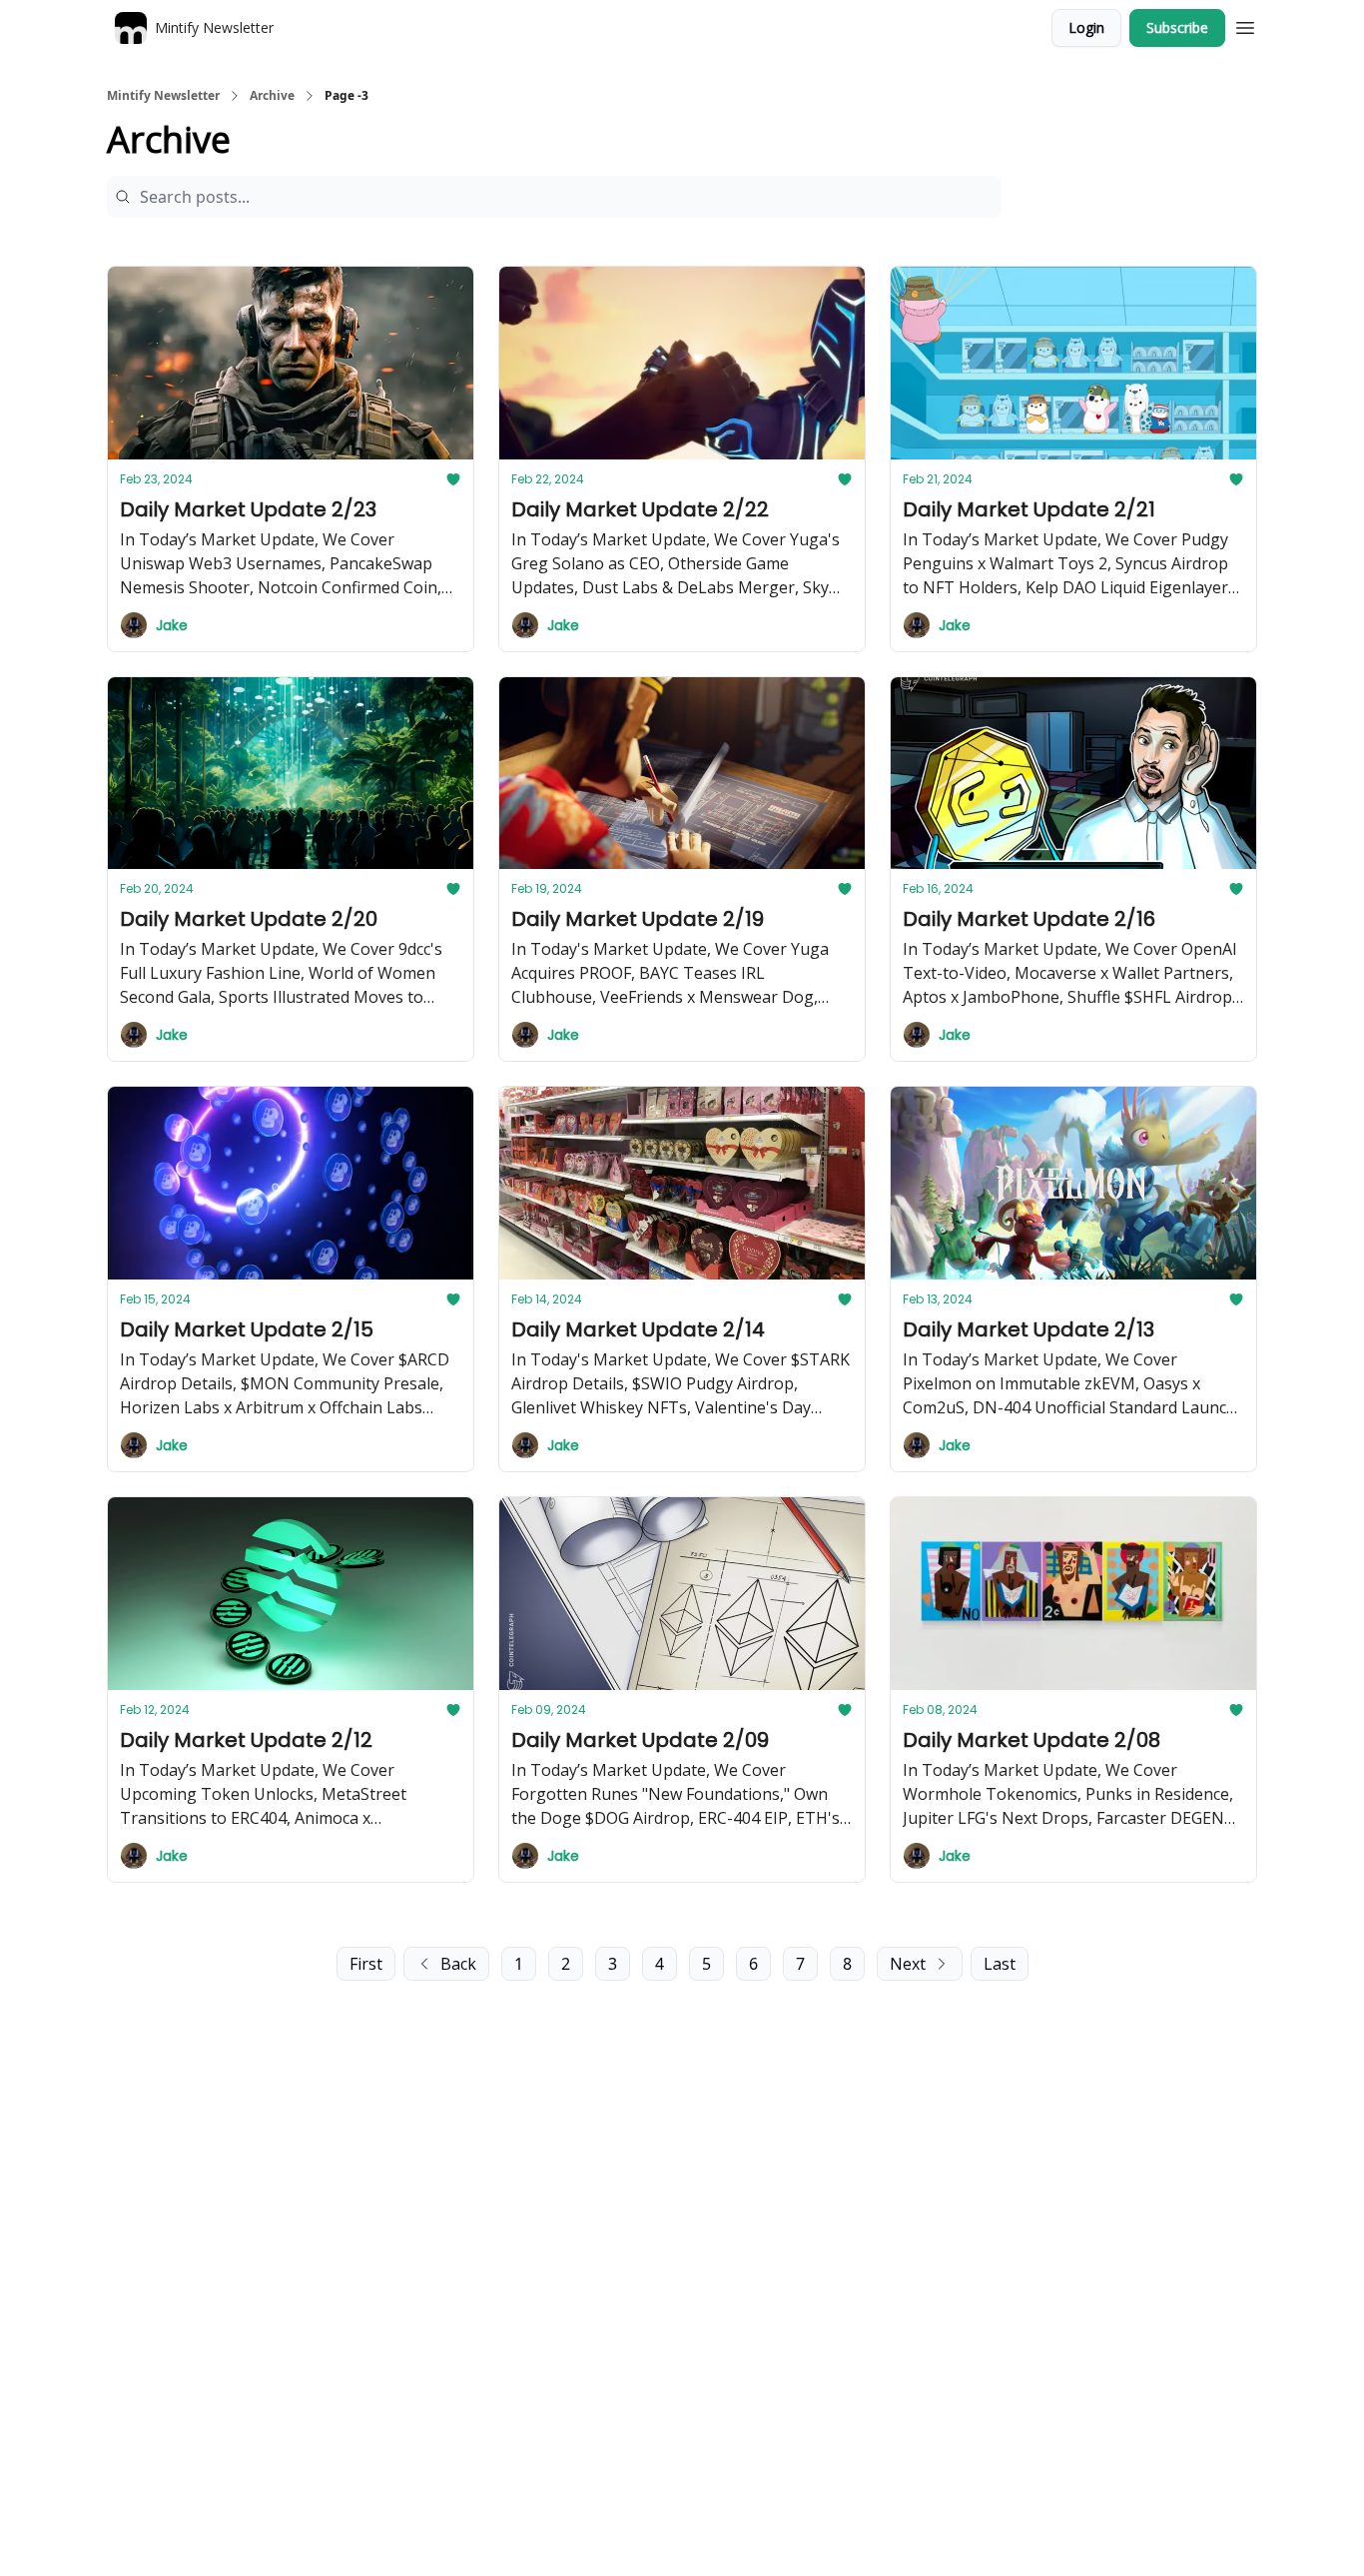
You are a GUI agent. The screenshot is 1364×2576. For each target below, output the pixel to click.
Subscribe (1177, 27)
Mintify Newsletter (163, 96)
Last (1000, 1964)
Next (908, 1964)
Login (1086, 27)
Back (458, 1964)
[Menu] (1245, 25)
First (366, 1964)
